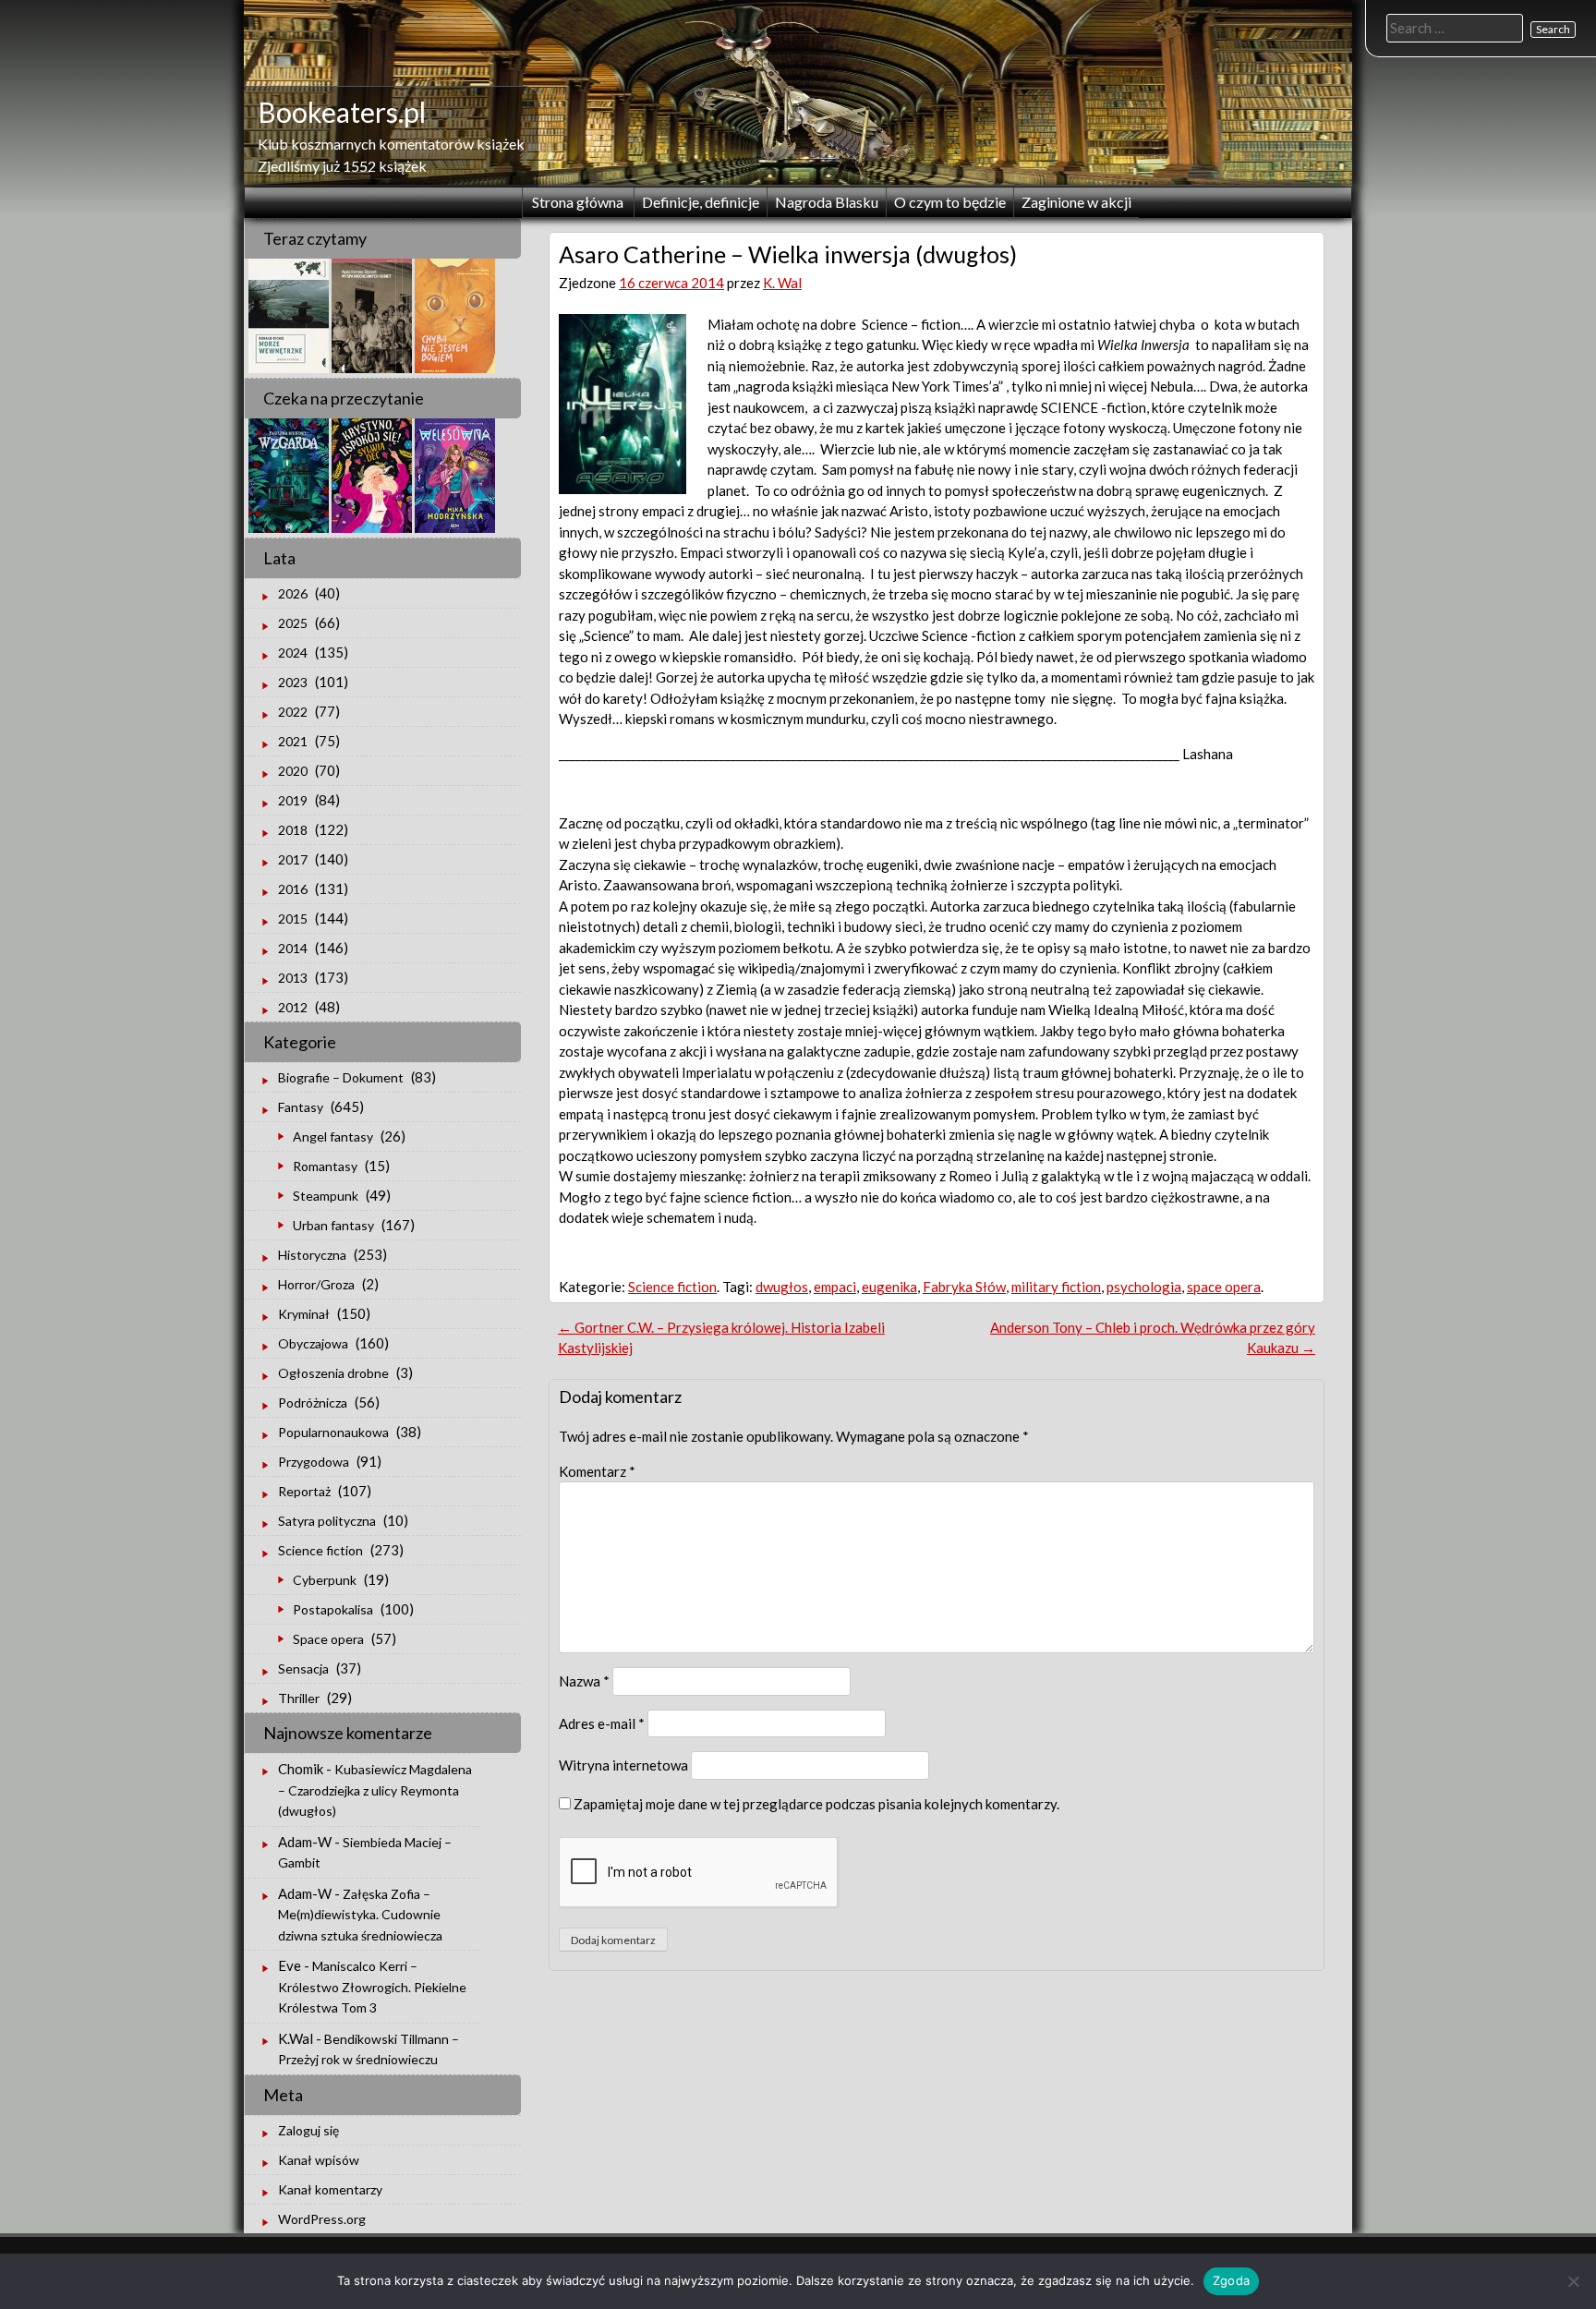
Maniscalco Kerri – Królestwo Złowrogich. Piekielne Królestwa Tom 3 (372, 1987)
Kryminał (304, 1314)
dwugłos (782, 1287)
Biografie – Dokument (341, 1077)
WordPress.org (322, 2219)
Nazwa (584, 1681)
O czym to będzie (950, 202)
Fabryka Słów (964, 1287)
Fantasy (301, 1107)
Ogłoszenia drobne (333, 1373)
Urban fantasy (333, 1225)
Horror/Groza (316, 1284)
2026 (293, 593)
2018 (293, 830)
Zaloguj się (308, 2130)
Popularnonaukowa (333, 1432)
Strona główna (578, 202)
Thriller (299, 1698)
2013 (293, 978)
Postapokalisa (333, 1609)
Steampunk (326, 1196)
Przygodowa (314, 1462)
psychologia (1144, 1287)
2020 (293, 771)
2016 (293, 889)
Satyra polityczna (327, 1521)
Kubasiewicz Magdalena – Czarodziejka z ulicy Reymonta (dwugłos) (375, 1790)
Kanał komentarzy (330, 2189)
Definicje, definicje (701, 202)
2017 (293, 859)
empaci (835, 1287)
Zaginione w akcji (1076, 202)
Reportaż (304, 1491)
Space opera (328, 1639)
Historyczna (312, 1255)
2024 (293, 653)
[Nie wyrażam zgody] (1573, 2281)
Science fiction (672, 1287)
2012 (293, 1007)
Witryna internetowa (623, 1765)
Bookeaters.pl (342, 112)
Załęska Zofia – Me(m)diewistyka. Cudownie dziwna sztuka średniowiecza (360, 1915)
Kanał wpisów (319, 2160)
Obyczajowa (313, 1343)
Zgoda (1231, 2280)
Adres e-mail (602, 1723)
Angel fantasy (333, 1136)
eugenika (889, 1287)
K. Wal (782, 283)
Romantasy (325, 1166)
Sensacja (303, 1668)
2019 (293, 800)
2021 (293, 741)
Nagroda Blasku (827, 202)
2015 (293, 919)
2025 (293, 623)
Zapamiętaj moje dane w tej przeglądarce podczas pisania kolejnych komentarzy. (816, 1804)
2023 (293, 682)
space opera (1224, 1287)
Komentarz (597, 1471)
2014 (293, 948)
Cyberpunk (325, 1580)
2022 (293, 712)
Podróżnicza (313, 1402)
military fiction (1056, 1287)
